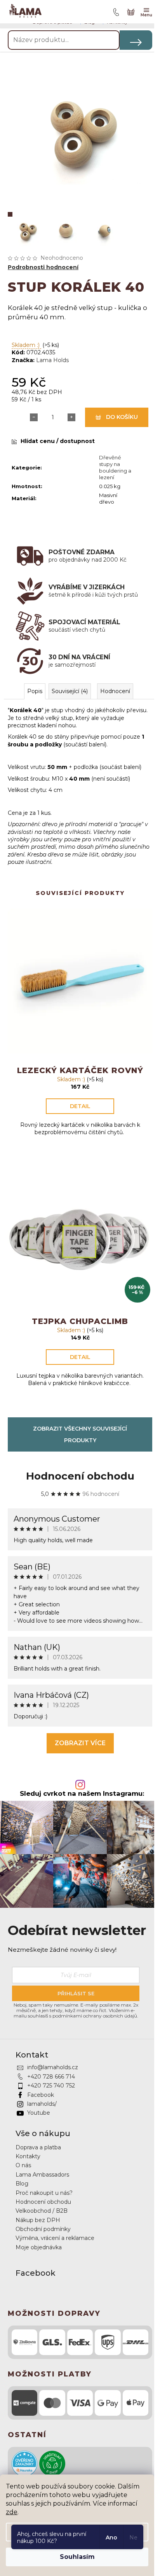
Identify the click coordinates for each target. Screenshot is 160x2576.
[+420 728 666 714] (115, 12)
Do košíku (122, 417)
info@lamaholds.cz (53, 2067)
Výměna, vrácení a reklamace (55, 2238)
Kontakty (28, 2156)
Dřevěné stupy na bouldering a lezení (115, 467)
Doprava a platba (38, 2147)
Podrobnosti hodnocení (43, 267)
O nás (23, 2165)
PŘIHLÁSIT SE (76, 1993)
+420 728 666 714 (51, 2077)
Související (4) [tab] (70, 691)
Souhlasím (77, 2557)
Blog (22, 2184)
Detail (80, 1106)
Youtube (39, 2113)
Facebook (41, 2095)
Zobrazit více (80, 1743)
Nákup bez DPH (38, 2220)
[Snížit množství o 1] (34, 417)
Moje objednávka (39, 2247)
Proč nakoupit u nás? (44, 2193)
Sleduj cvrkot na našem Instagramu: (82, 1794)
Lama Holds (52, 360)
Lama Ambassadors (42, 2175)
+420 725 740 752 (51, 2086)
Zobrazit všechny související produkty (80, 1434)
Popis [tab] (35, 691)
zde (12, 2512)
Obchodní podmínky (43, 2229)
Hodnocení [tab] (115, 691)
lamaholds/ (42, 2104)
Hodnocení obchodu (80, 1476)
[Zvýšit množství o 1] (71, 417)
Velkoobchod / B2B (42, 2211)
